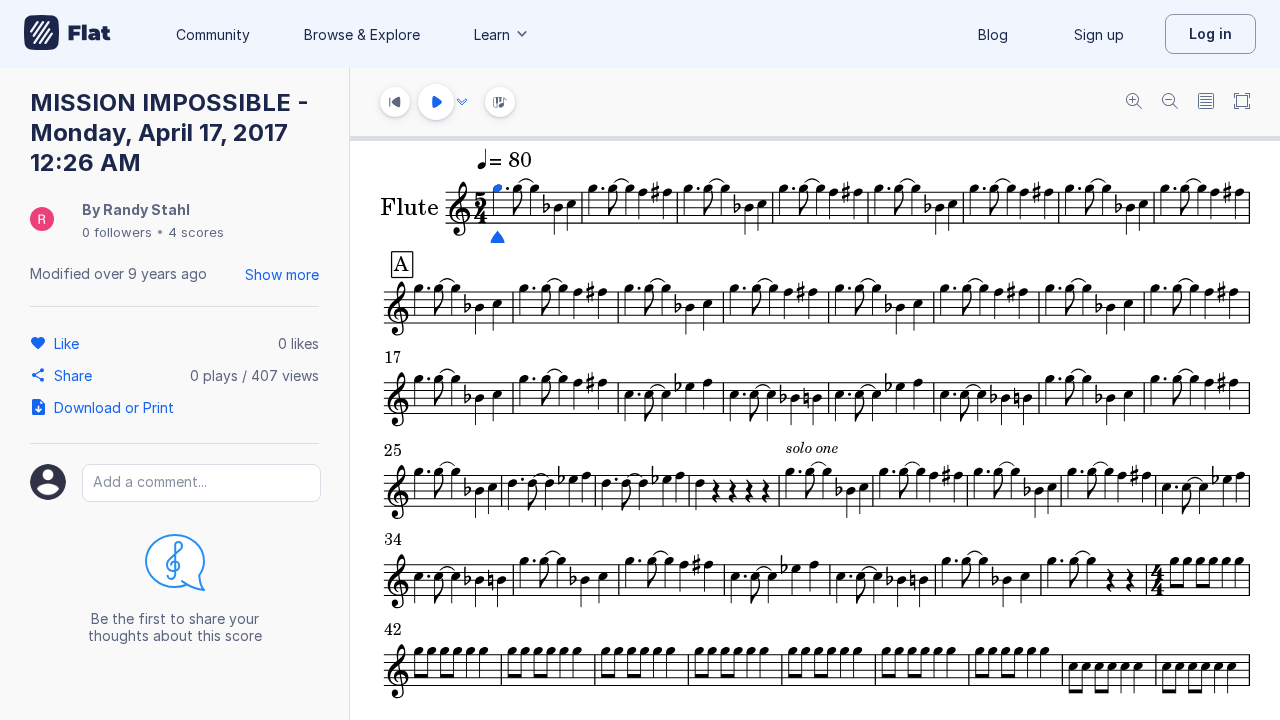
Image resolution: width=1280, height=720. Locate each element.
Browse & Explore (362, 34)
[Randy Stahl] (42, 220)
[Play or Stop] (436, 102)
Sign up (1099, 34)
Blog (993, 34)
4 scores (196, 232)
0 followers (117, 232)
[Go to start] (395, 102)
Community (213, 34)
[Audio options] (462, 102)
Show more (282, 274)
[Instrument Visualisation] (500, 102)
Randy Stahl (146, 209)
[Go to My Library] (67, 34)
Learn (492, 34)
